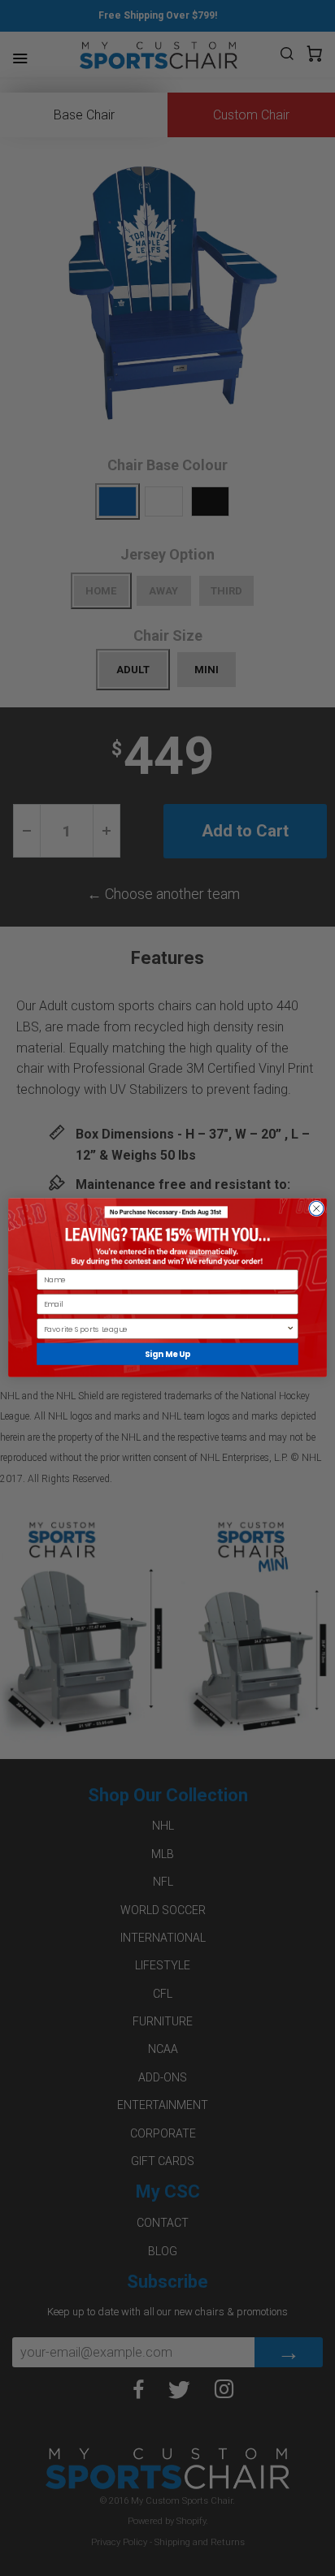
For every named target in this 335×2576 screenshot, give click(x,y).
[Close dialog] (316, 1209)
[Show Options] (290, 1329)
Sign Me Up (167, 1355)
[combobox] (165, 1329)
